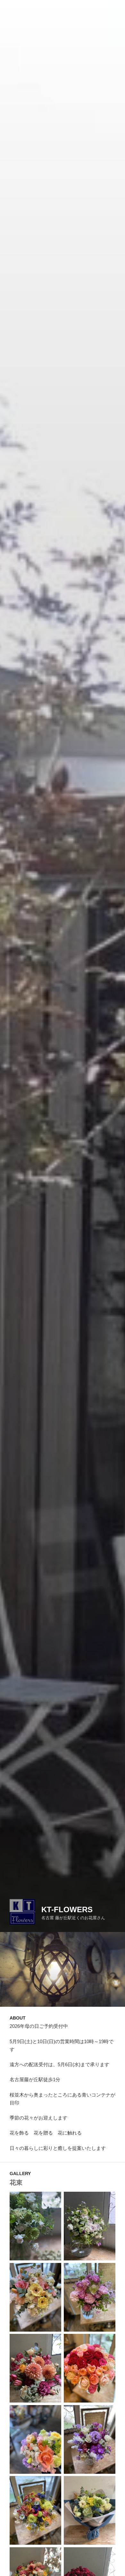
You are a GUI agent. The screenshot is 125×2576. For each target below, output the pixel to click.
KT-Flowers (67, 1909)
